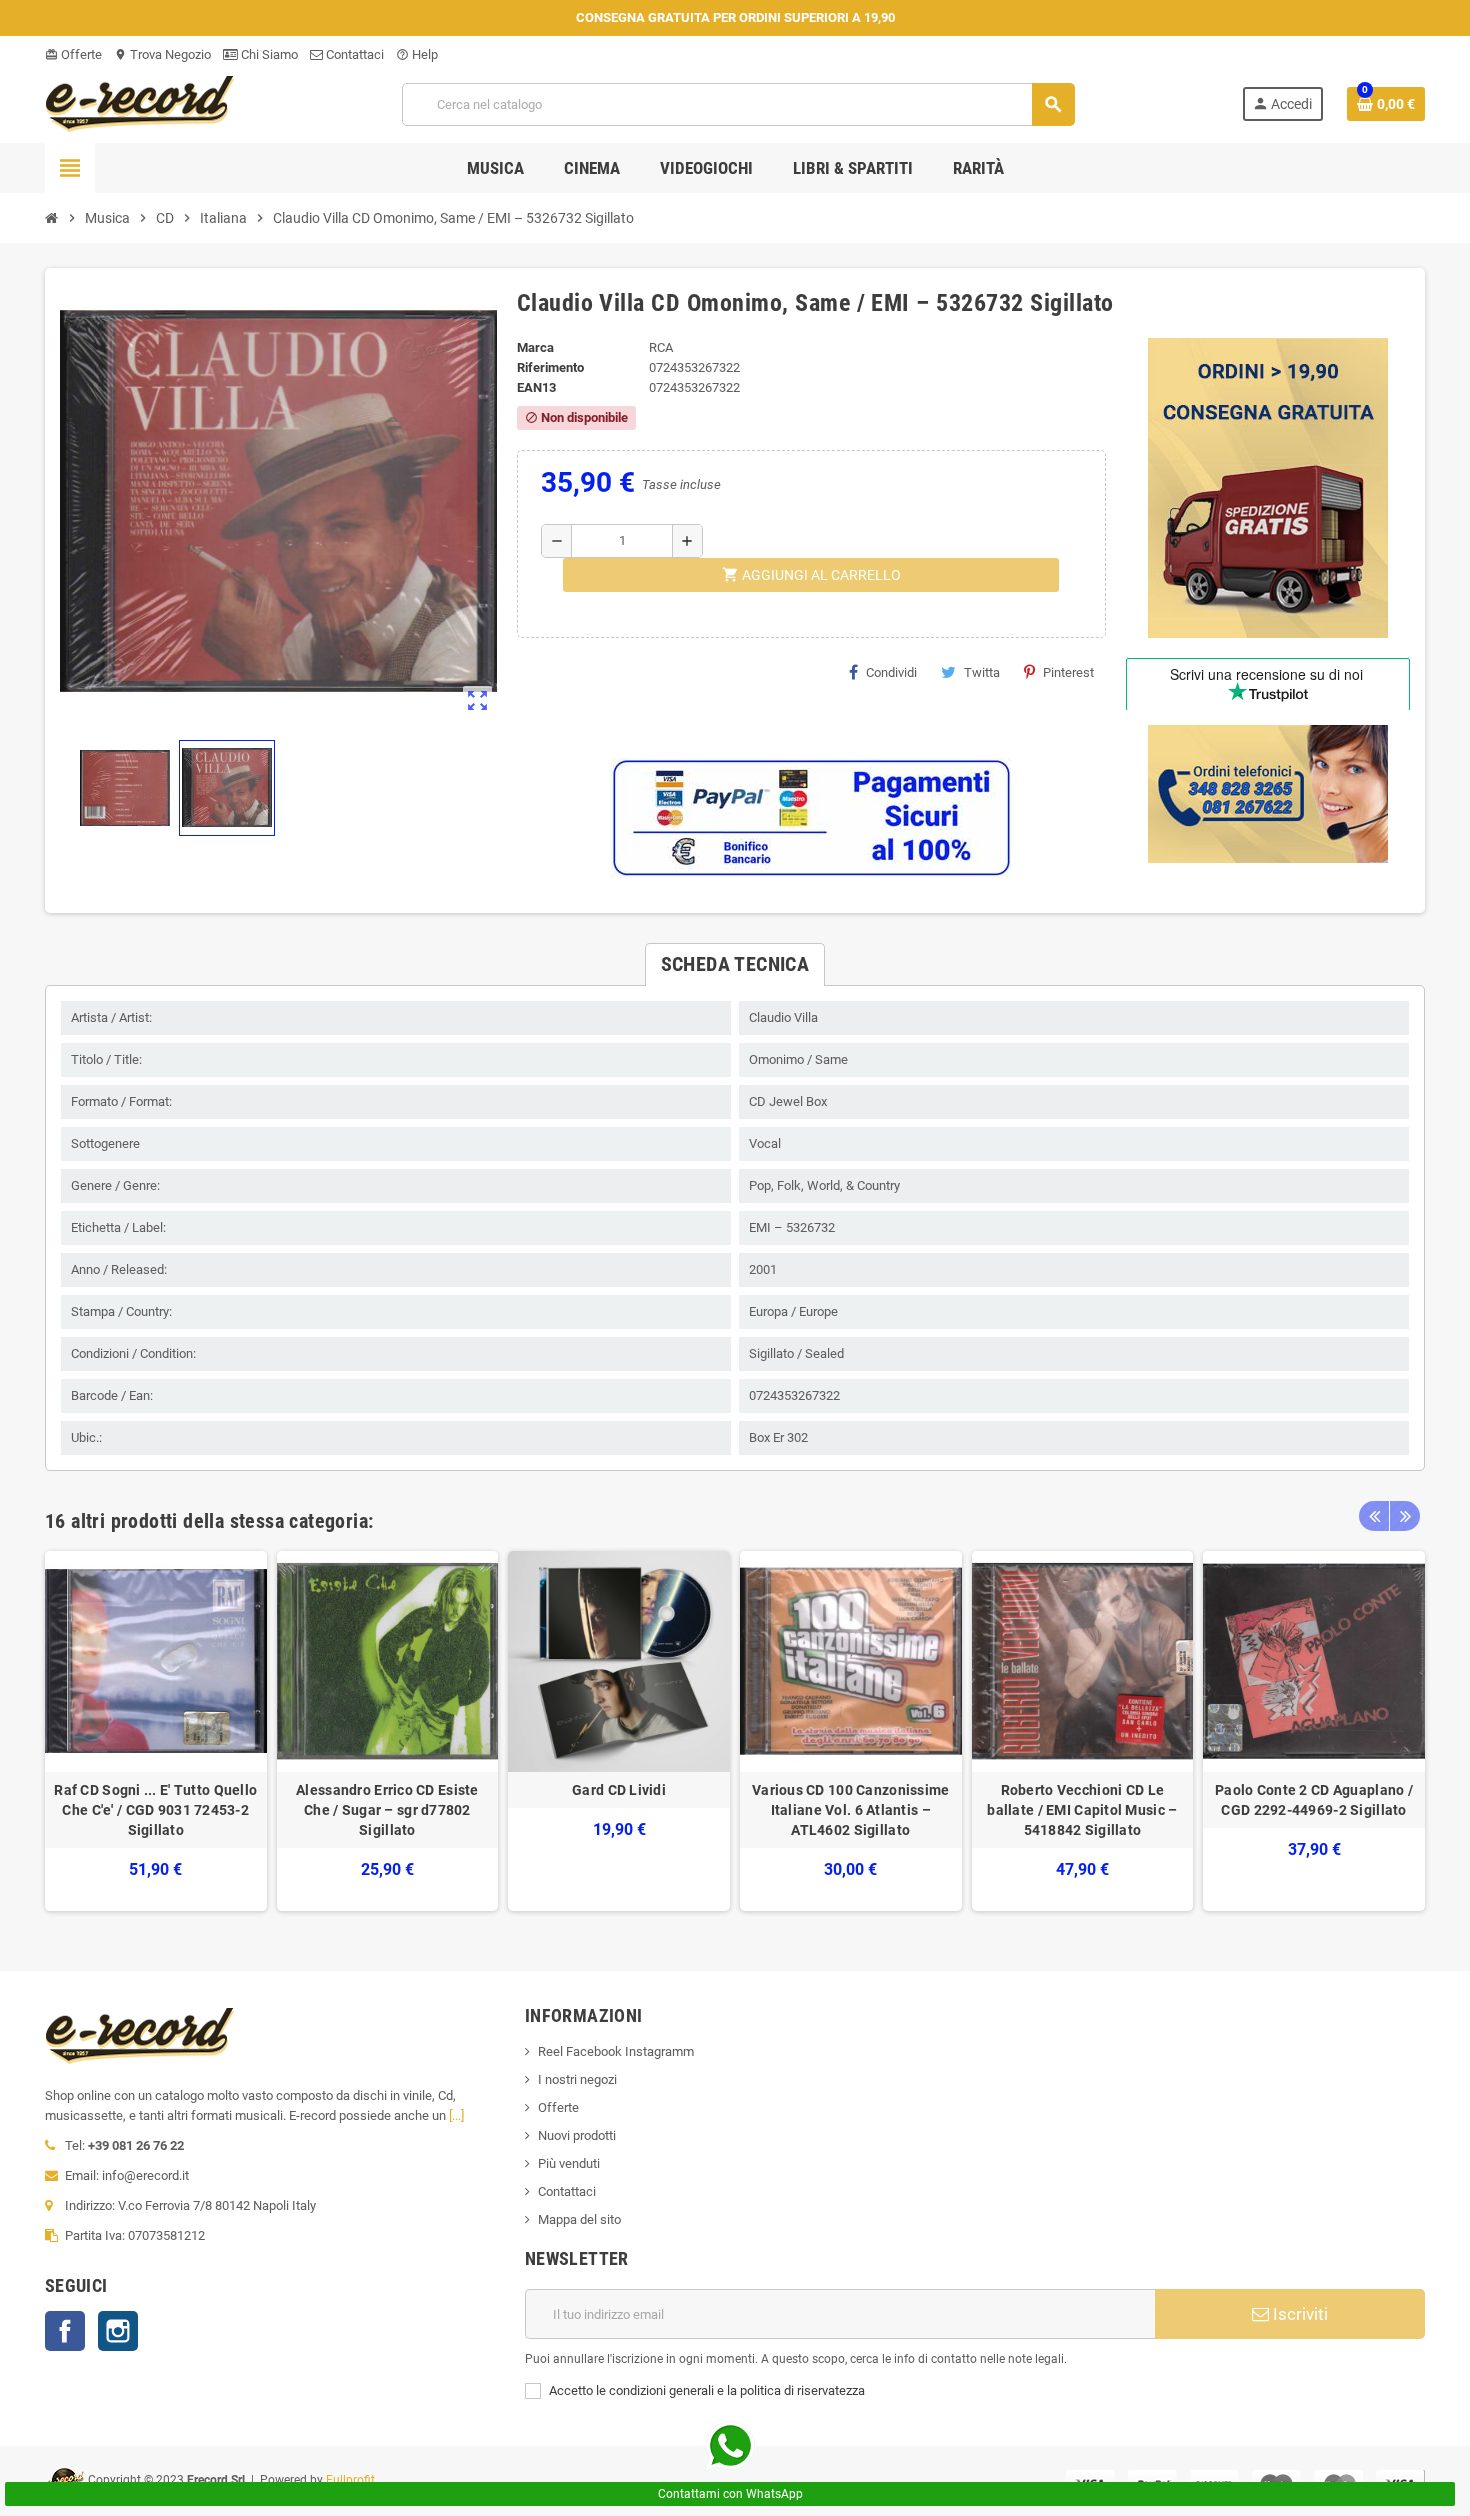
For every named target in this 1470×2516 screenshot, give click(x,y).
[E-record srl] (140, 102)
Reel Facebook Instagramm (616, 2051)
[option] (156, 1731)
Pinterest (1068, 672)
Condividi (891, 672)
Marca (535, 347)
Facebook (65, 2331)
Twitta (982, 672)
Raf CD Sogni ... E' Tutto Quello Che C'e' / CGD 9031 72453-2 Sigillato (155, 1810)
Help (417, 54)
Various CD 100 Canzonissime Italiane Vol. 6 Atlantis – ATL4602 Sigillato (851, 1810)
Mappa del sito (579, 2219)
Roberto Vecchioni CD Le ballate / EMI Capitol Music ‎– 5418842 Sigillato (1082, 1810)
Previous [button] (1374, 1516)
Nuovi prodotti (577, 2135)
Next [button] (1405, 1516)
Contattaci (353, 54)
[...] (456, 2115)
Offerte (73, 54)
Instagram (118, 2331)
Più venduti (569, 2163)
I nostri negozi (577, 2079)
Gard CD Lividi (619, 1790)
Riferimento (550, 367)
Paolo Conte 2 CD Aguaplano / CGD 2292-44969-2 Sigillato (1314, 1800)
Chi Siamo (268, 54)
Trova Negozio (162, 54)
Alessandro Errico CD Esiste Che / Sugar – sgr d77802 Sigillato (387, 1810)
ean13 (536, 387)
